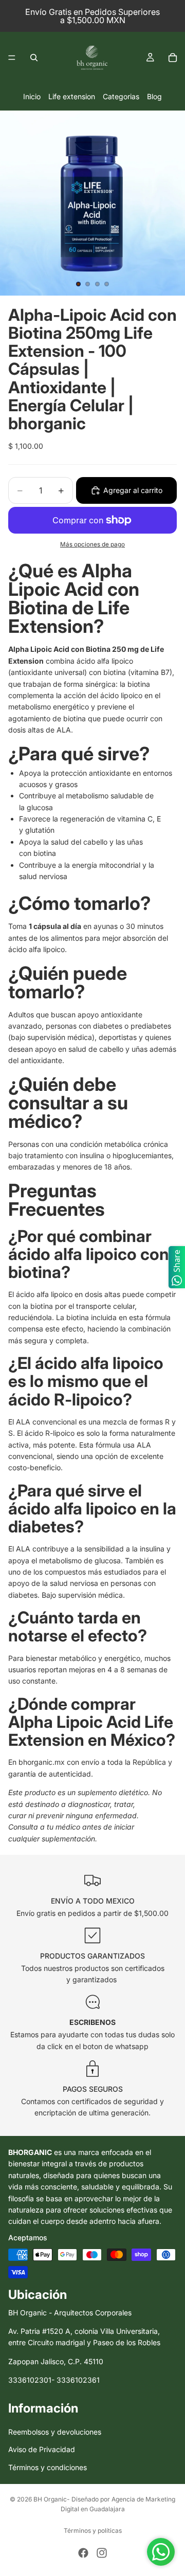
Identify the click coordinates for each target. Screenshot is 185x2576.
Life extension (72, 96)
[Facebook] (83, 2553)
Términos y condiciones (48, 2467)
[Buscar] (34, 58)
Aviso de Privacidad (42, 2449)
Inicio (32, 96)
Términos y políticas (93, 2531)
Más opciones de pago (92, 544)
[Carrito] (173, 58)
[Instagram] (102, 2553)
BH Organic (50, 2499)
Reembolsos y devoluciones (55, 2432)
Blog (154, 96)
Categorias (121, 96)
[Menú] (12, 58)
